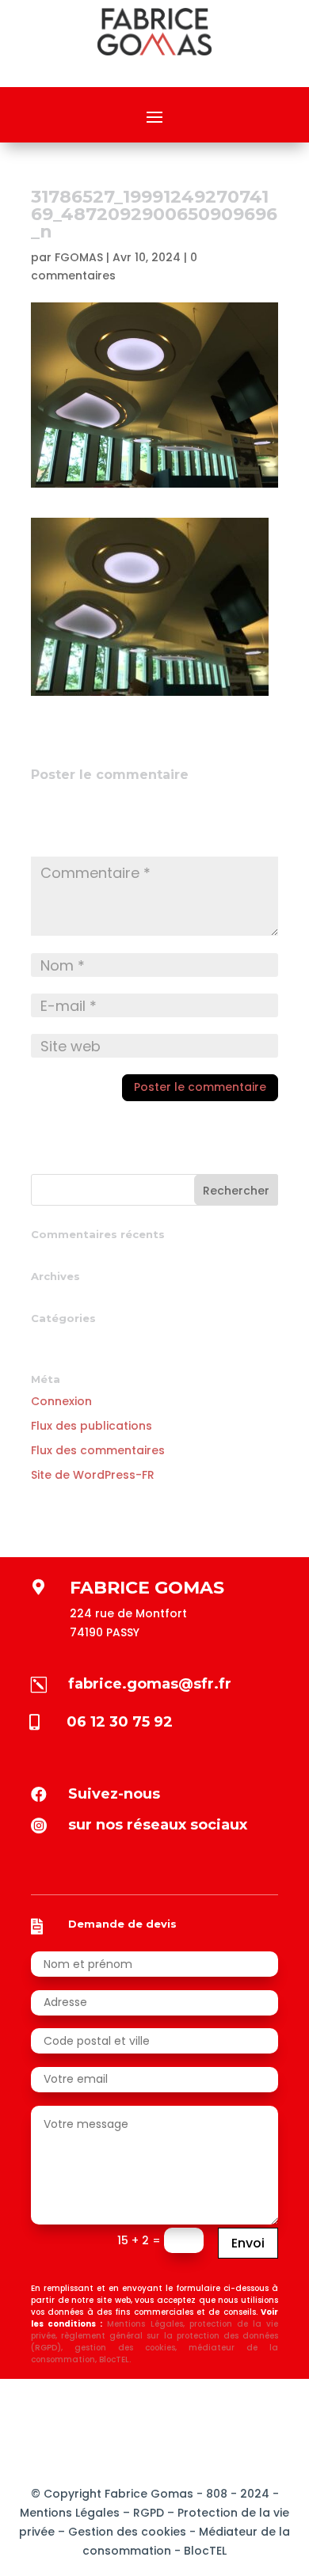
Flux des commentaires (98, 1450)
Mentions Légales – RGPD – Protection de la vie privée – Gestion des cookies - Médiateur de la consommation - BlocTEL (154, 2532)
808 (215, 2494)
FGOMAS (79, 257)
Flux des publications (92, 1426)
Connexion (61, 1401)
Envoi (248, 2243)
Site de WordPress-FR (93, 1475)
